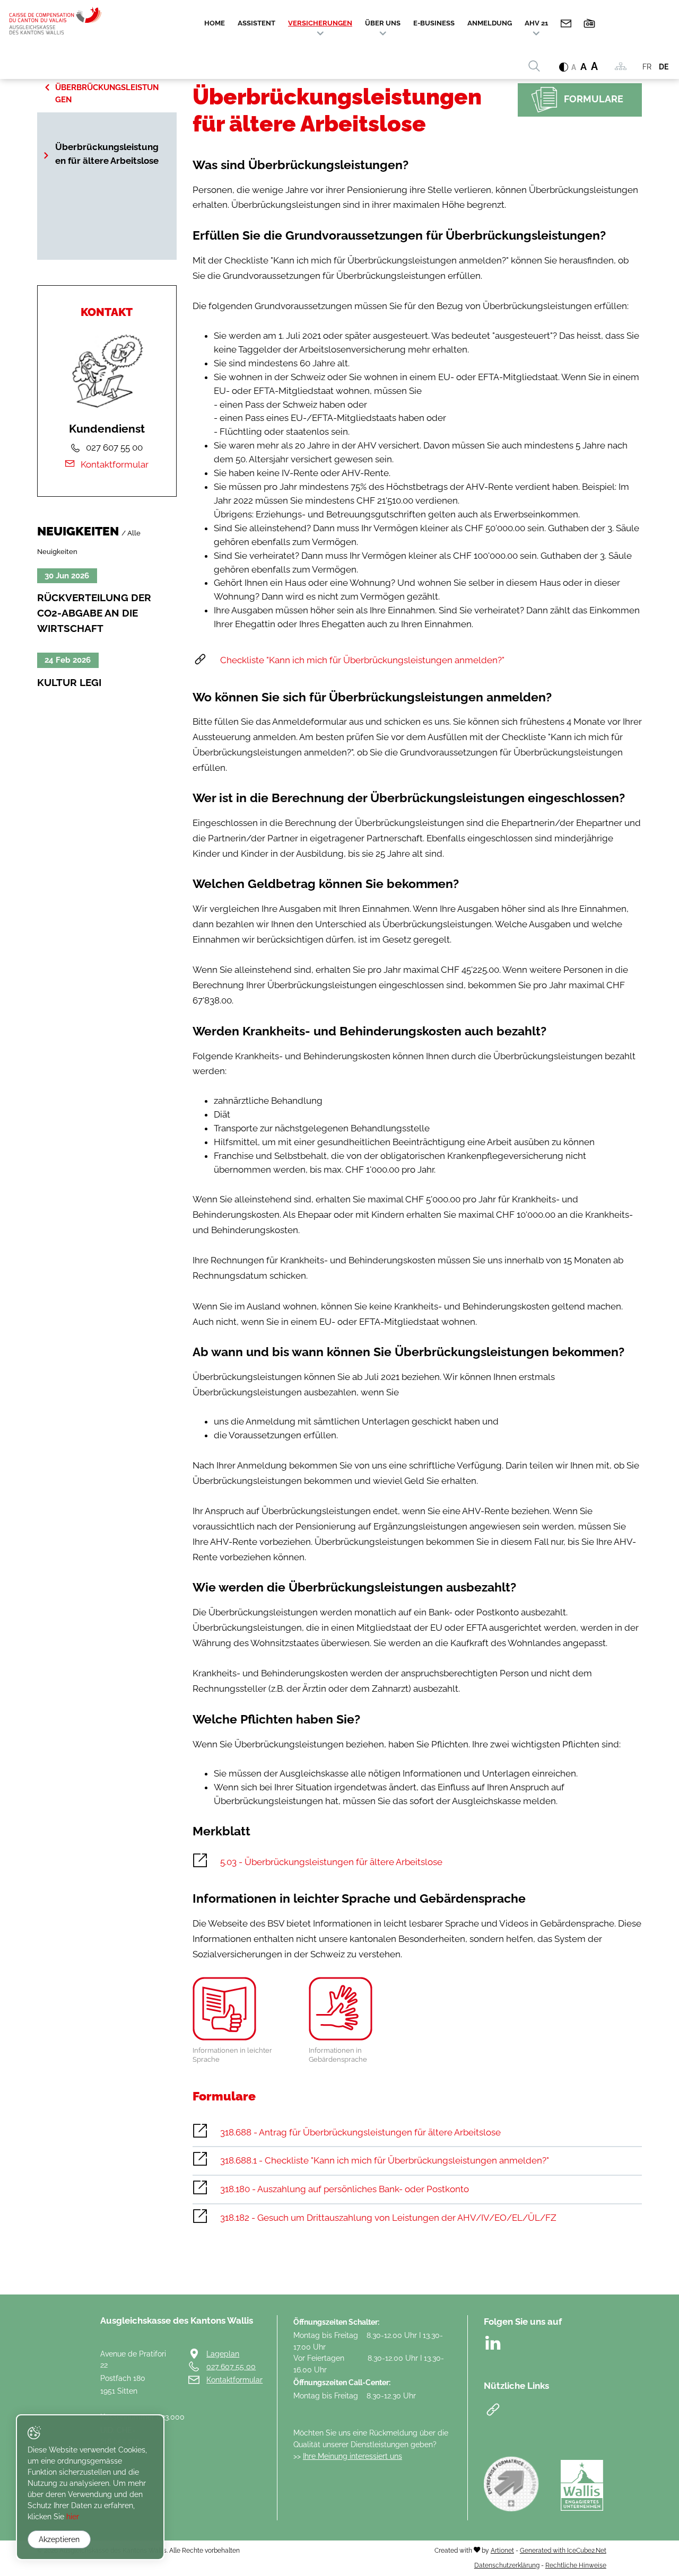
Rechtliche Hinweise (576, 2565)
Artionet (502, 2550)
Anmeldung (490, 23)
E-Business (434, 23)
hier (73, 2517)
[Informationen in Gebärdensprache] (359, 2009)
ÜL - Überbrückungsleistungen (107, 87)
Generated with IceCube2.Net (563, 2550)
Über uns (383, 23)
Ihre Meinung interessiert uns (352, 2456)
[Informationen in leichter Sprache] (243, 2009)
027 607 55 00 (231, 2366)
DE (664, 67)
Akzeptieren (59, 2539)
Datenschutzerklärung (507, 2565)
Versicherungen (320, 23)
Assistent (256, 23)
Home (215, 23)
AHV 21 (536, 23)
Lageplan (223, 2354)
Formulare (594, 99)
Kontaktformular (115, 464)
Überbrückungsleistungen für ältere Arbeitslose (107, 154)
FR (647, 67)
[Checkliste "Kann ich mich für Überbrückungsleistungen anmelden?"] (417, 661)
